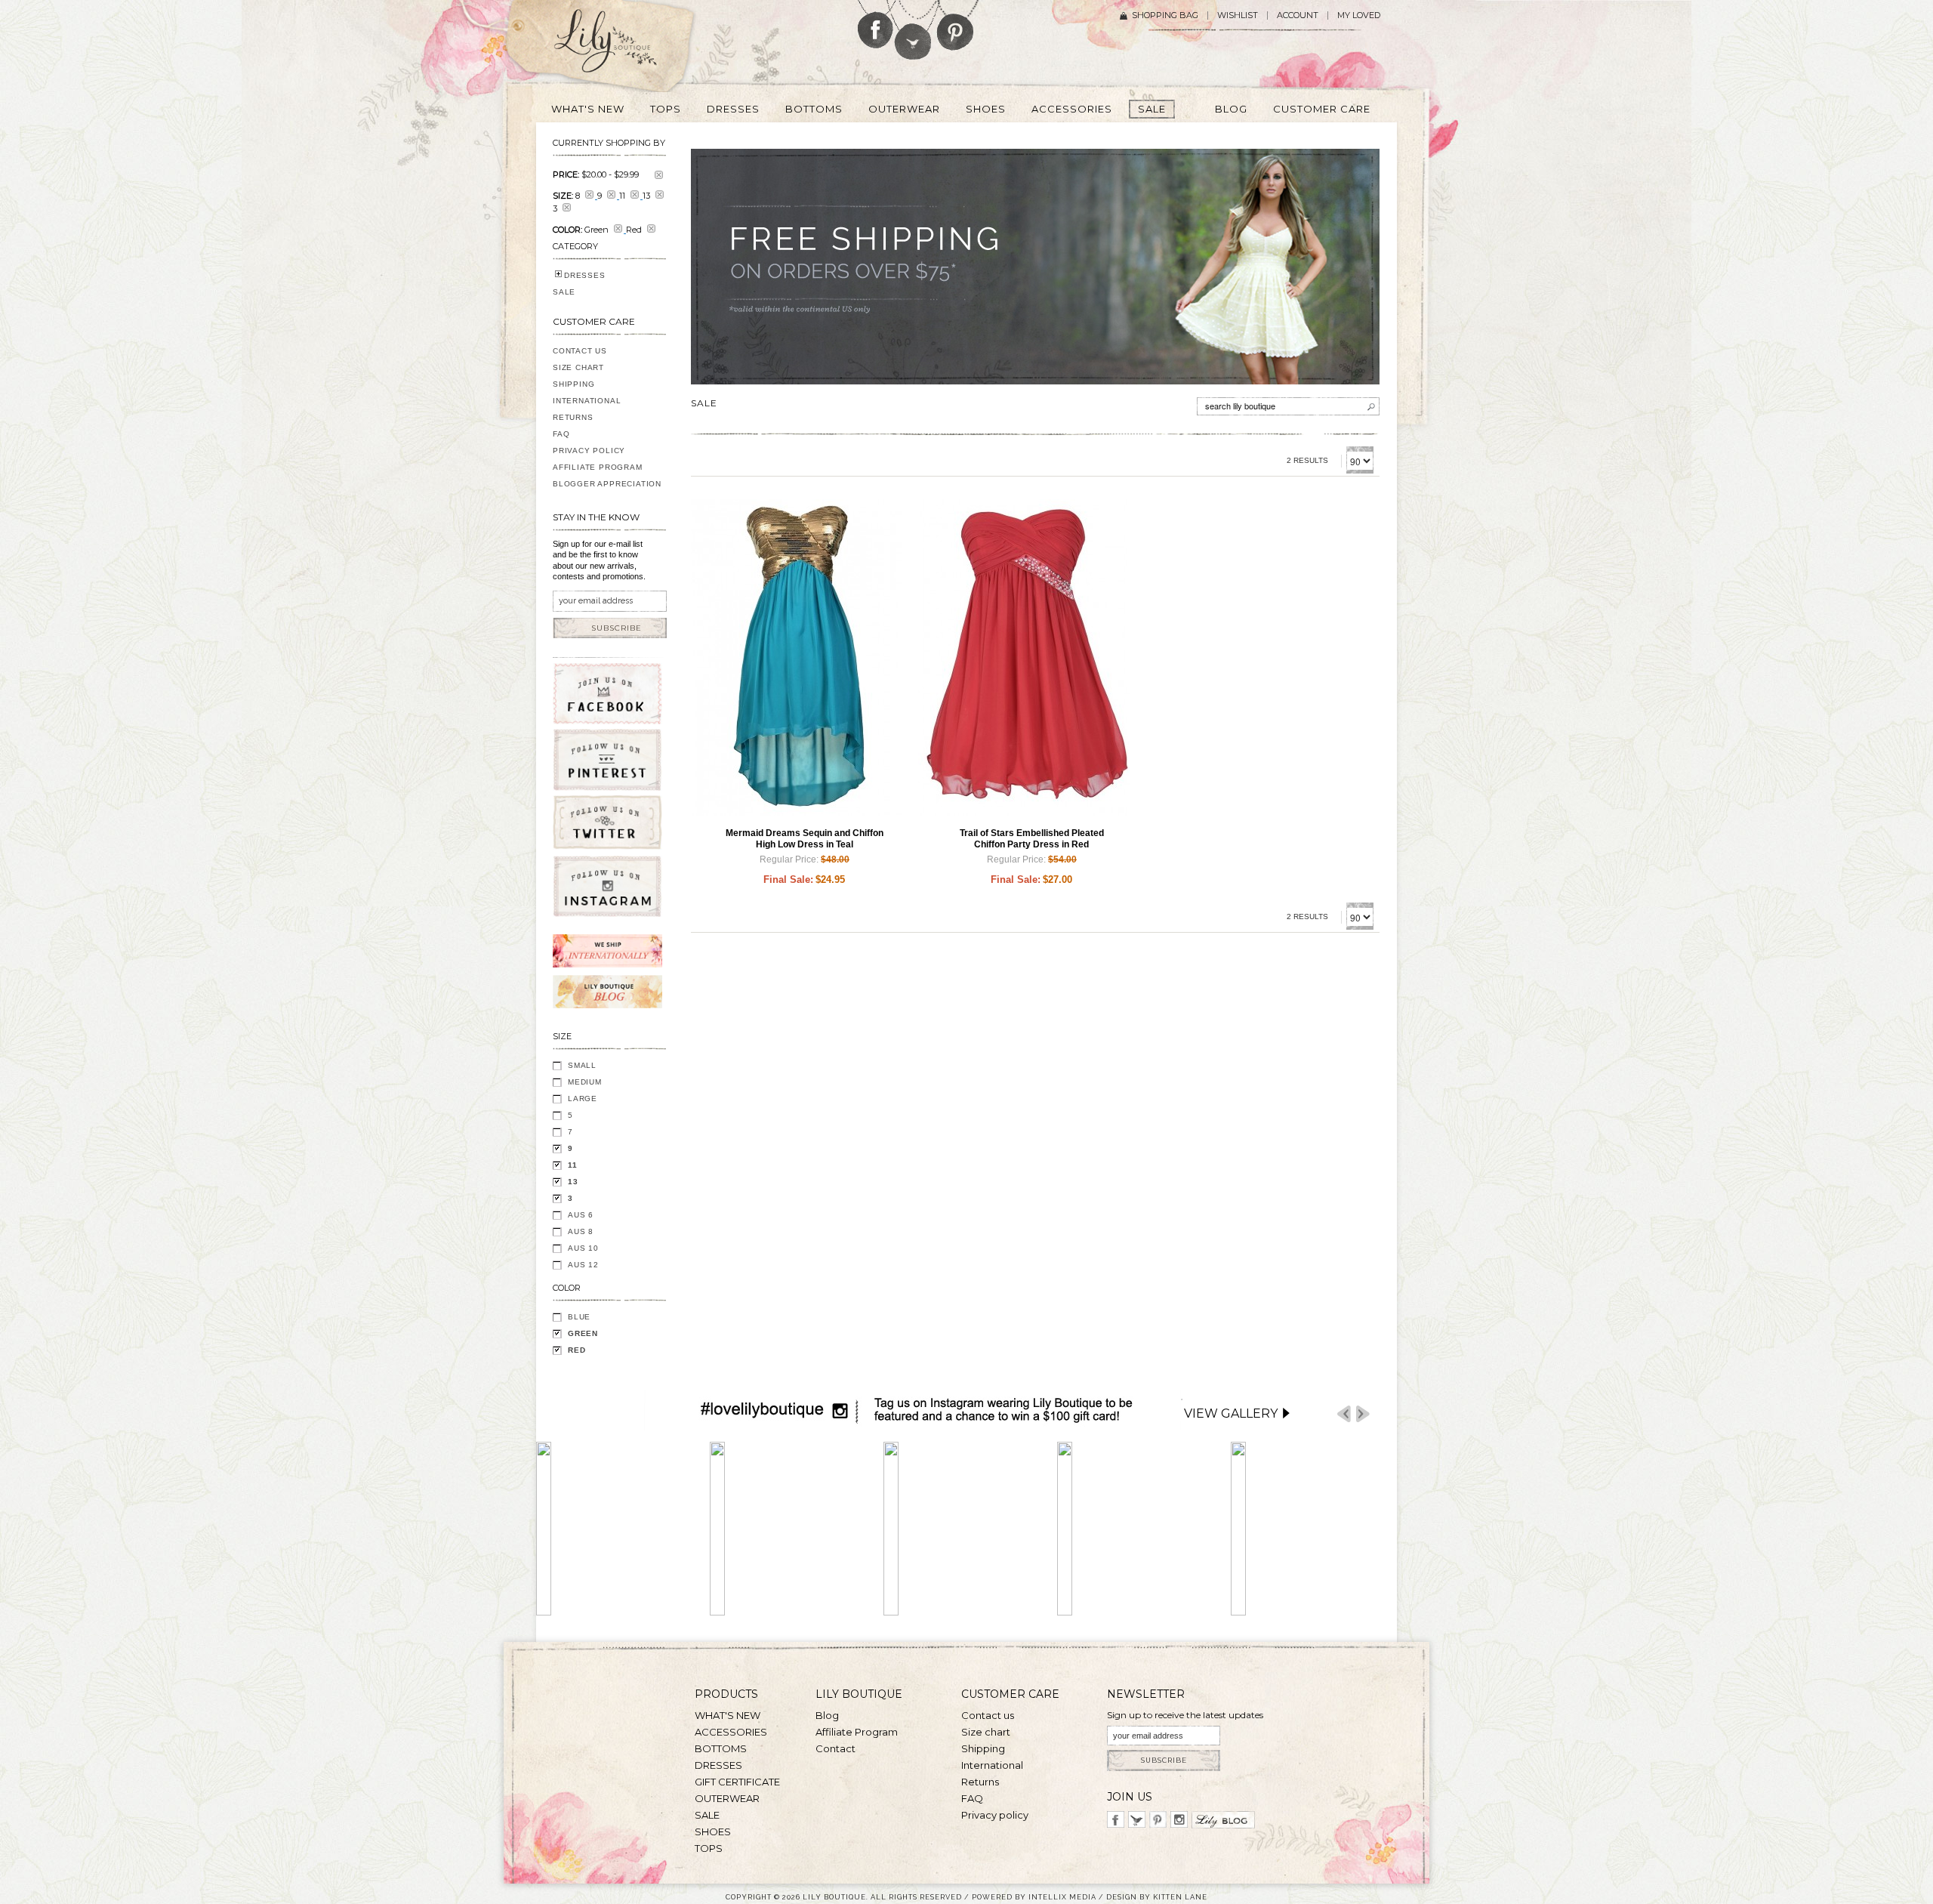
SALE (564, 292)
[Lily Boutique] (624, 46)
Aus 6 (581, 1215)
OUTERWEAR (727, 1798)
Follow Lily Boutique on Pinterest (957, 25)
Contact (835, 1748)
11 (573, 1165)
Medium (585, 1082)
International (587, 401)
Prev (1344, 1414)
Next (1363, 1414)
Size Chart (578, 367)
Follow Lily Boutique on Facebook (876, 24)
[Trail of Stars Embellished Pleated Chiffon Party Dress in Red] (1024, 658)
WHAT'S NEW (728, 1715)
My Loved (1359, 15)
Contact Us (580, 351)
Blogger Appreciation (607, 484)
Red (577, 1350)
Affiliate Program (598, 467)
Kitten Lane (1180, 1897)
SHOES (713, 1831)
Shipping (573, 384)
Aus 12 (583, 1265)
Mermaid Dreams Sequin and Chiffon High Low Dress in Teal (805, 839)
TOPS (709, 1848)
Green (583, 1333)
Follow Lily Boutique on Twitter (914, 30)
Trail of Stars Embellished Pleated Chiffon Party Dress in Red (1032, 839)
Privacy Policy (589, 451)
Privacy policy (995, 1815)
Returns (573, 417)
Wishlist (1238, 15)
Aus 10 (583, 1248)
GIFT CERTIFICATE (737, 1782)
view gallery (1231, 1413)
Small (582, 1065)
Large (583, 1099)
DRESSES (585, 275)
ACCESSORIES (731, 1732)
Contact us (988, 1715)
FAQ (561, 434)
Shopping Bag (1165, 15)
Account (1298, 15)
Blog (827, 1715)
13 (573, 1182)
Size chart (986, 1732)
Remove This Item (659, 175)
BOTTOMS (721, 1748)
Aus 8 (581, 1231)
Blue (579, 1317)
